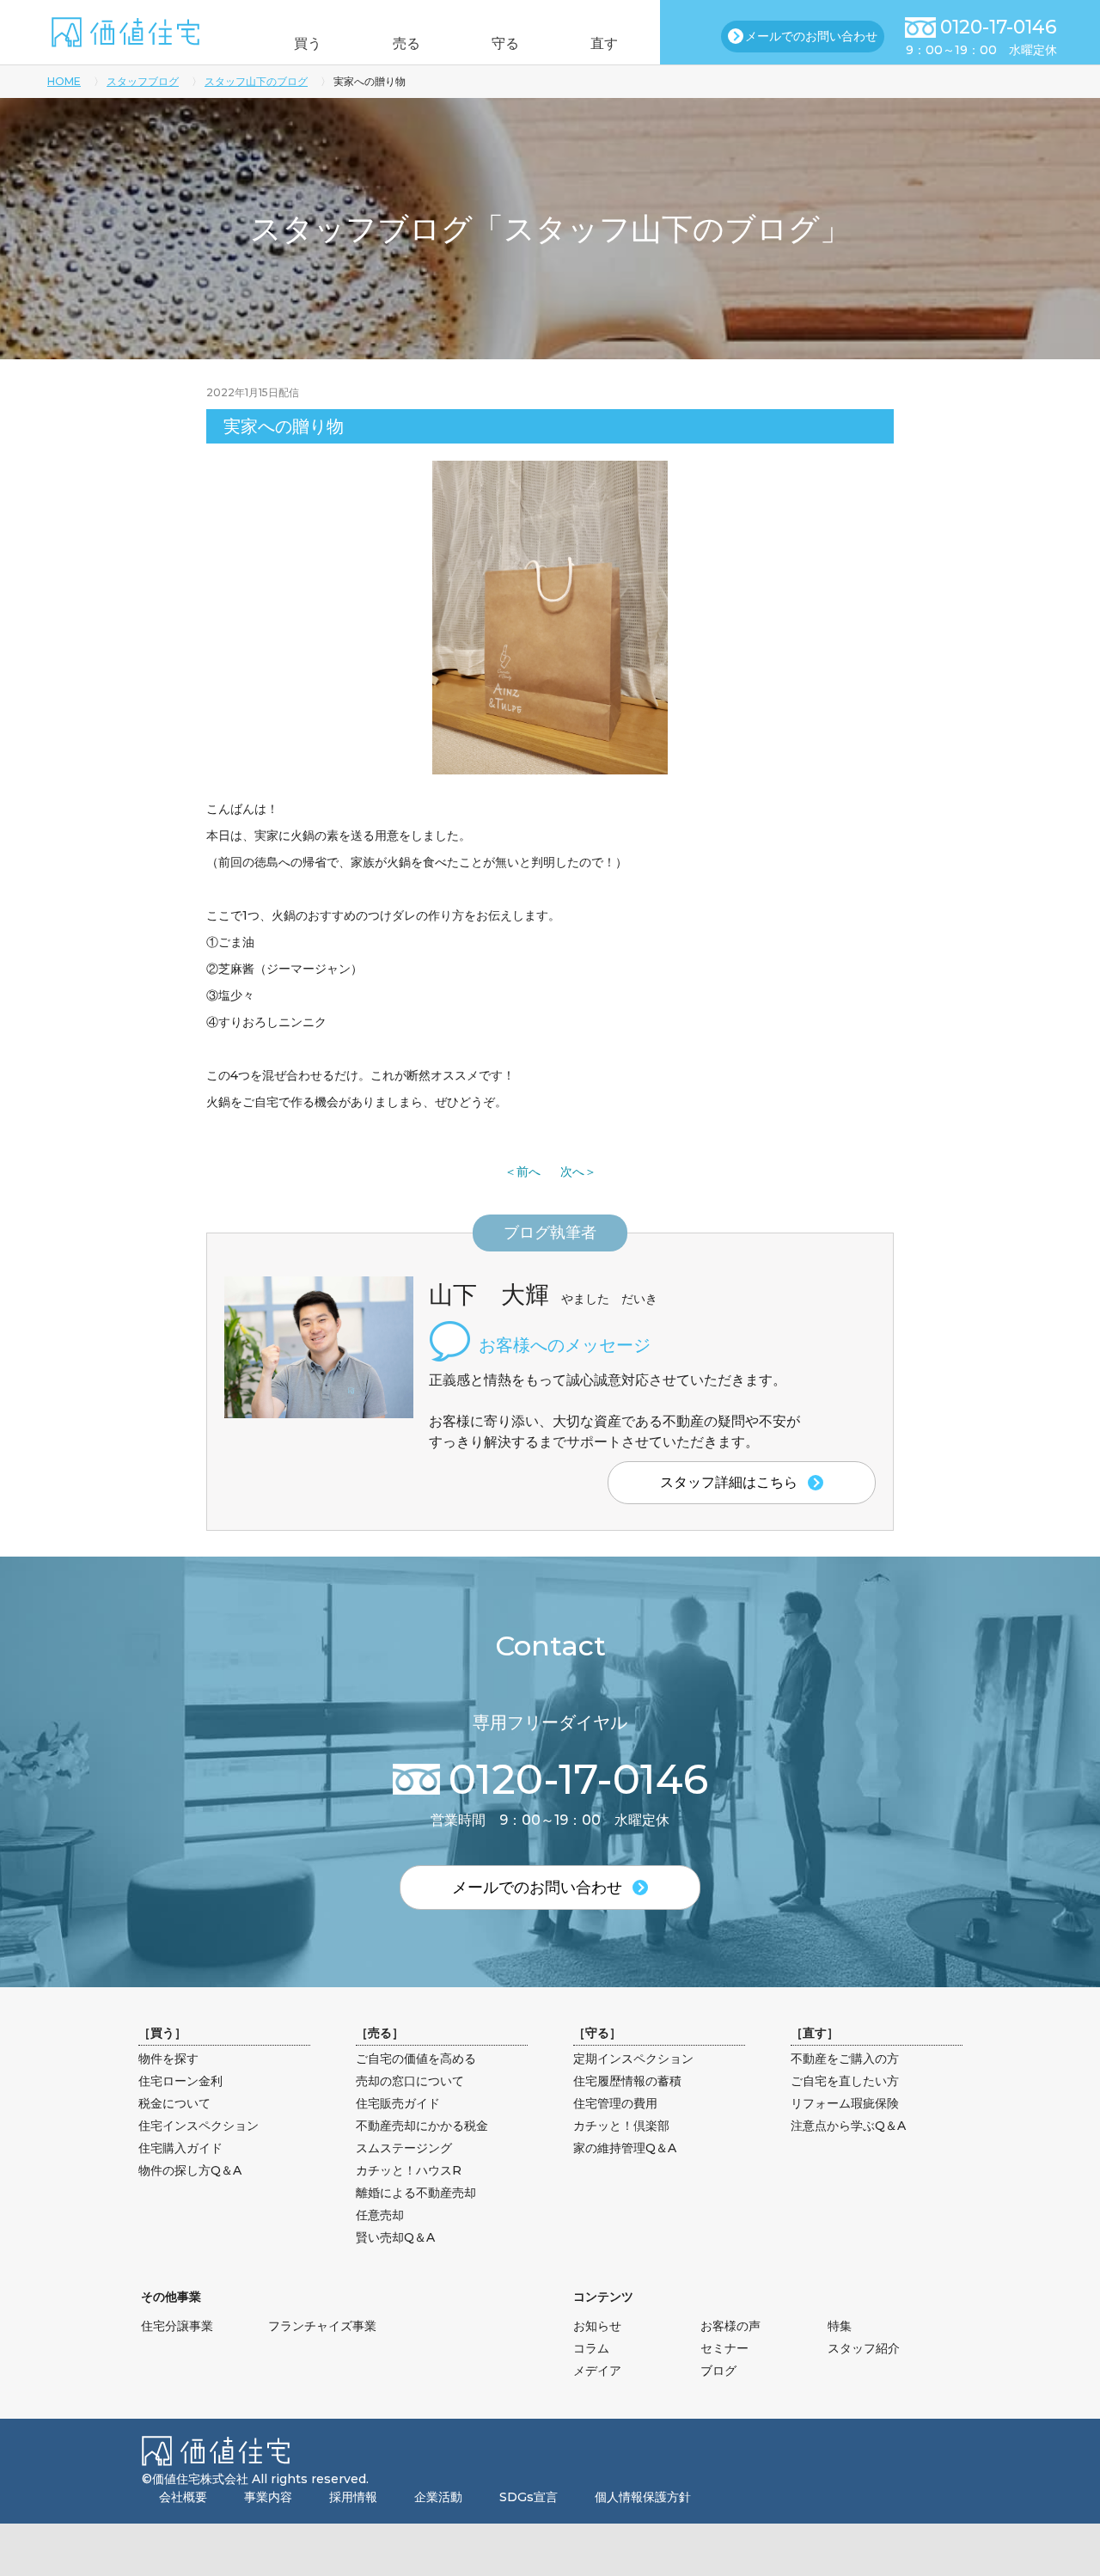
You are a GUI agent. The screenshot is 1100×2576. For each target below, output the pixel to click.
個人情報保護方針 (643, 2497)
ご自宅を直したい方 (845, 2081)
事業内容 (268, 2497)
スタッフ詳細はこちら (729, 1482)
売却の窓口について (410, 2081)
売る (406, 43)
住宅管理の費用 (615, 2103)
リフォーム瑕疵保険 (845, 2103)
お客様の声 (730, 2326)
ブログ (718, 2371)
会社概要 (183, 2497)
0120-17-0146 (999, 27)
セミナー (724, 2348)
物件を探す (168, 2059)
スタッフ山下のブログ (256, 81)
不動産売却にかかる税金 (422, 2126)
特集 (840, 2326)
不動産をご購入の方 (845, 2059)
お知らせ (597, 2326)
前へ (529, 1172)
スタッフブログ (143, 81)
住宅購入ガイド (180, 2148)
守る (505, 43)
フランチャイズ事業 (322, 2326)
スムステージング (404, 2148)
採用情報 (353, 2497)
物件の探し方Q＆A (190, 2170)
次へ (572, 1172)
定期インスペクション (633, 2059)
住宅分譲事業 (177, 2326)
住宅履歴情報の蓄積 (627, 2081)
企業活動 (438, 2497)
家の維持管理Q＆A (625, 2148)
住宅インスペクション (199, 2126)
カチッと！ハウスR (409, 2170)
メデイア (597, 2371)
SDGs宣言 (529, 2497)
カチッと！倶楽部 (621, 2126)
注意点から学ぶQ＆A (848, 2126)
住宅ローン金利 (180, 2081)
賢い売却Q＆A (395, 2237)
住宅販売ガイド (398, 2103)
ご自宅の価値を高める (416, 2059)
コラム (591, 2348)
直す (604, 43)
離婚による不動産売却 (416, 2193)
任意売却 (380, 2215)
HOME (64, 81)
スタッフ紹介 (864, 2348)
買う (308, 43)
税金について (174, 2103)
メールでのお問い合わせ (811, 36)
